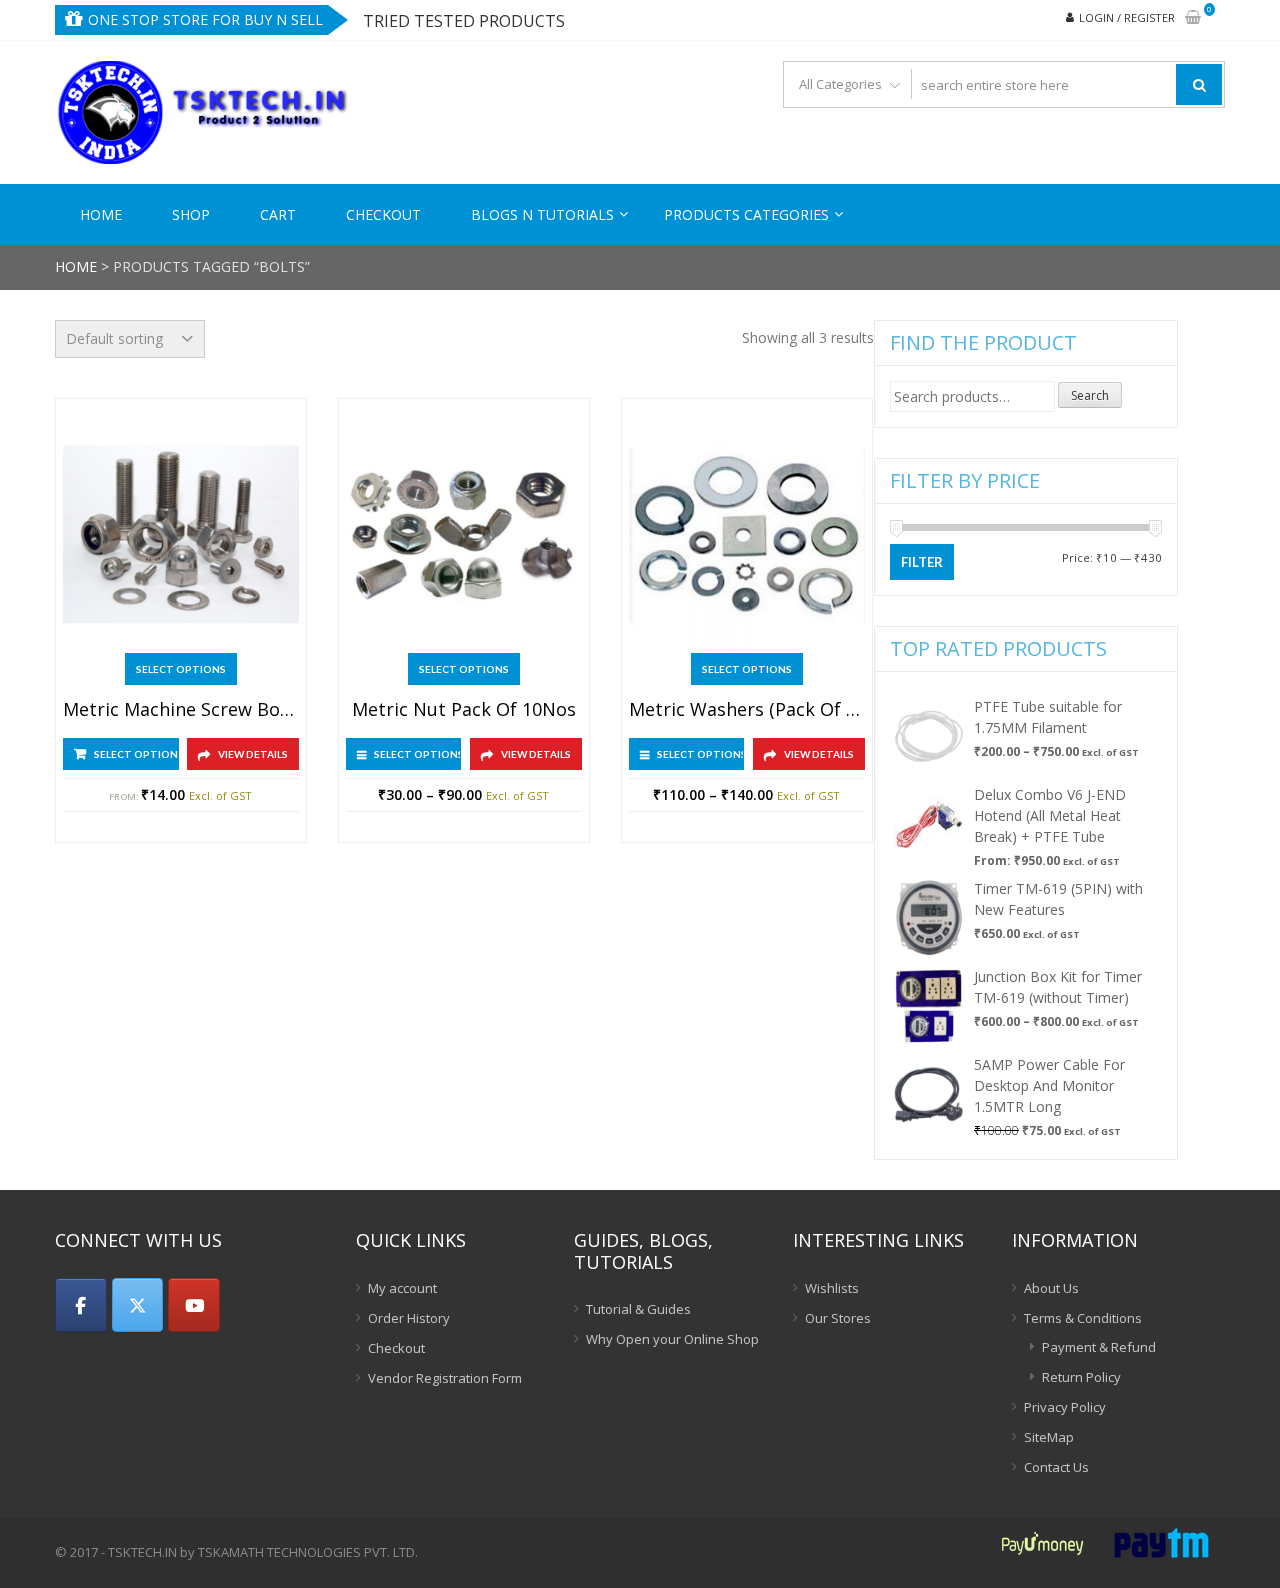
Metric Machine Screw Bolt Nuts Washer (181, 710)
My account (402, 1288)
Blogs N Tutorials (542, 214)
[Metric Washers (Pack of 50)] (747, 535)
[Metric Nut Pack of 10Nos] (464, 535)
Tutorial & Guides (638, 1309)
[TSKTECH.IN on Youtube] (194, 1305)
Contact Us (1056, 1467)
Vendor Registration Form (445, 1378)
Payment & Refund (1099, 1347)
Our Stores (838, 1318)
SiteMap (1049, 1437)
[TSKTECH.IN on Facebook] (81, 1305)
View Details (253, 754)
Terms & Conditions (1083, 1318)
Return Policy (1081, 1377)
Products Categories (746, 214)
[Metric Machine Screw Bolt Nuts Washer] (181, 535)
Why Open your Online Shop (672, 1339)
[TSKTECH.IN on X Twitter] (138, 1305)
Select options (181, 669)
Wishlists (832, 1288)
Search (1090, 395)
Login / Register (1127, 17)
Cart (278, 214)
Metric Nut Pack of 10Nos (464, 710)
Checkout (383, 214)
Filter (922, 562)
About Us (1051, 1288)
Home (101, 214)
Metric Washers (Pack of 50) (747, 710)
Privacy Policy (1065, 1407)
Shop (191, 214)
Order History (409, 1318)
